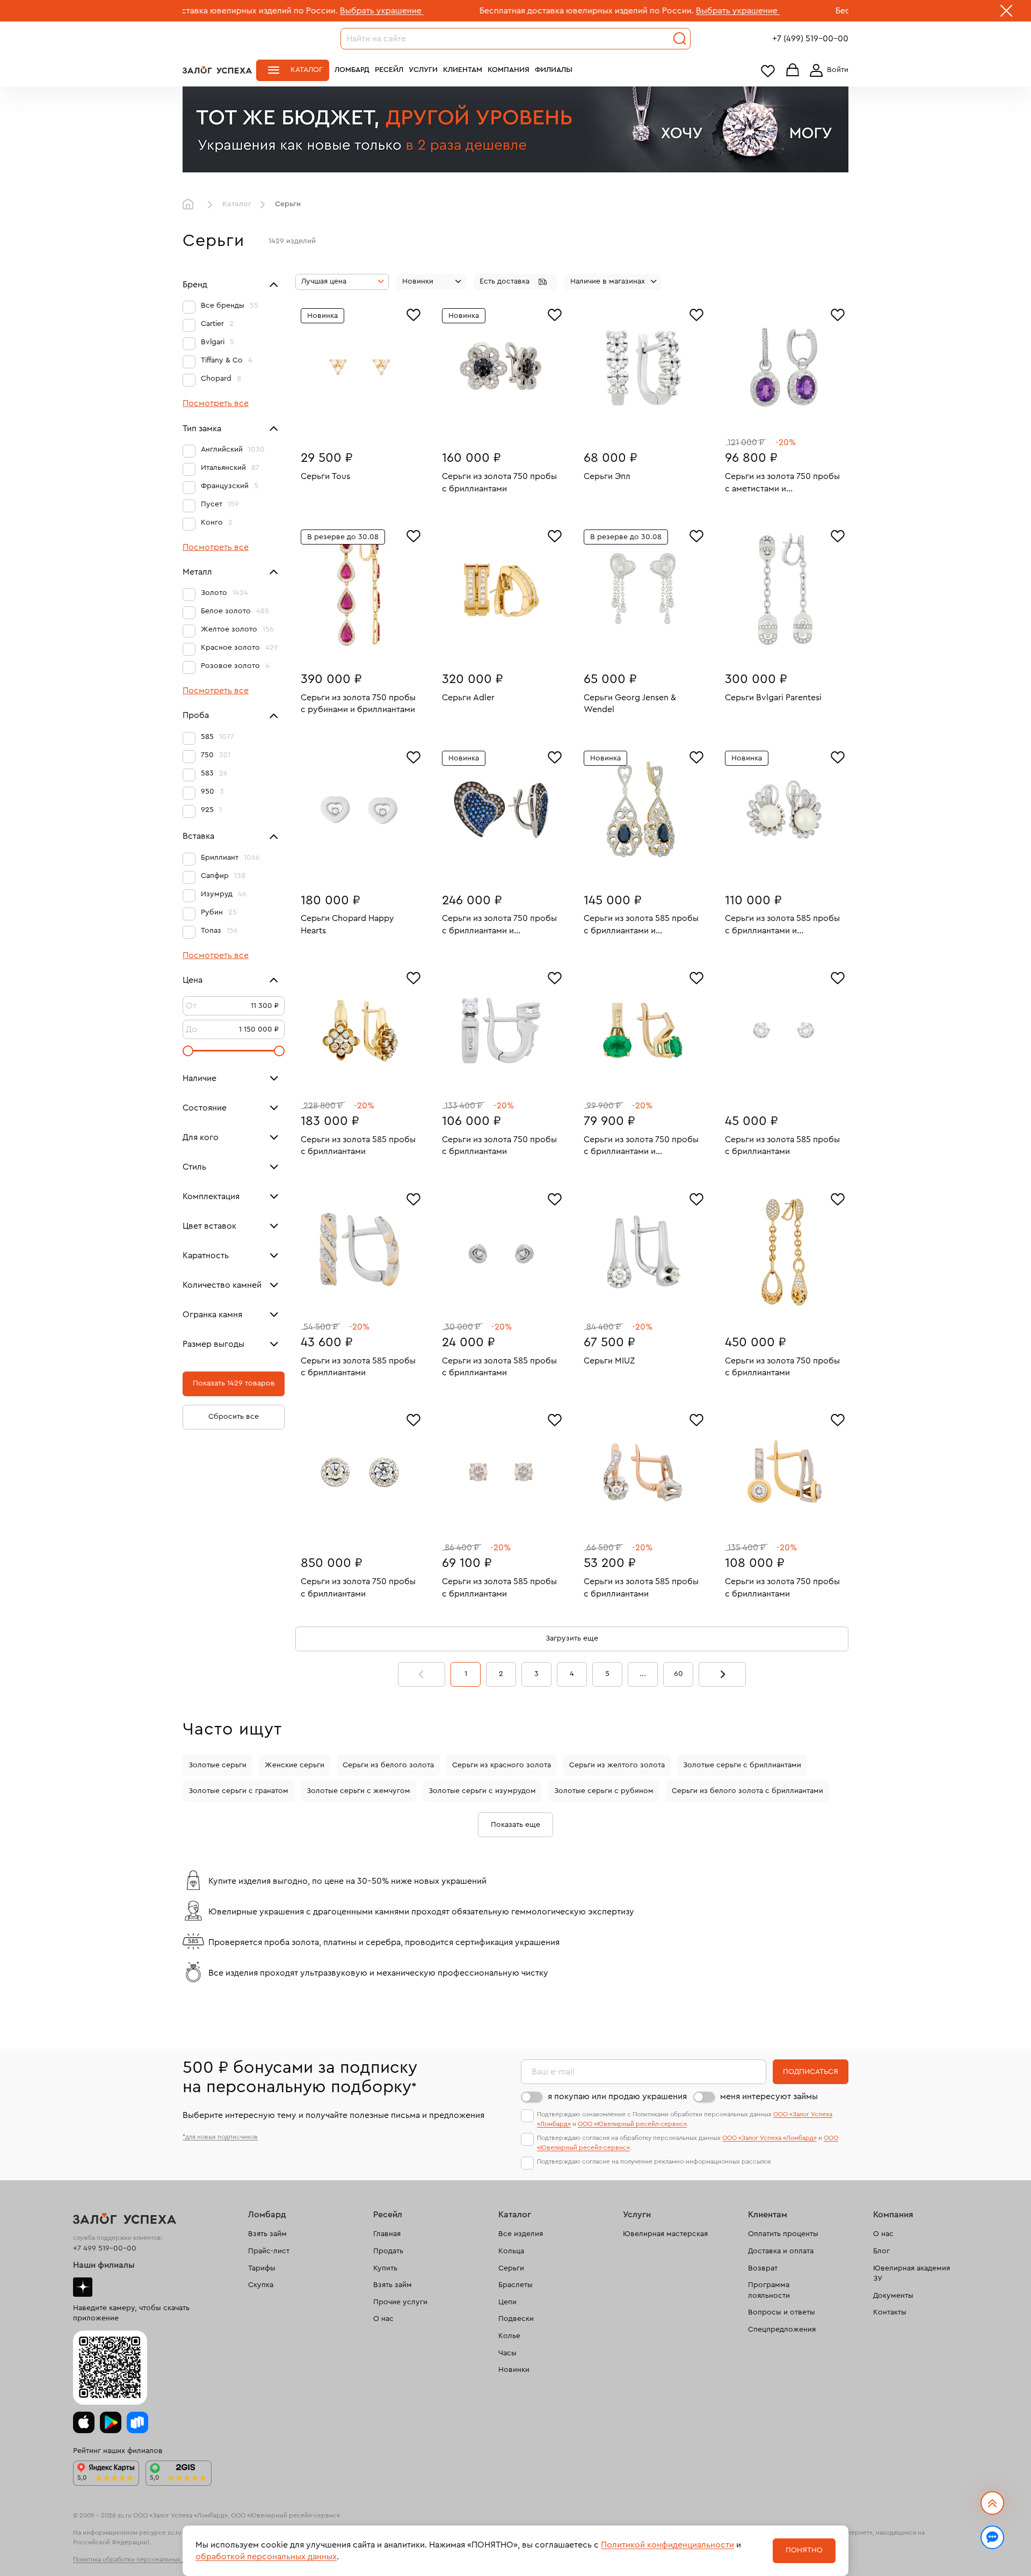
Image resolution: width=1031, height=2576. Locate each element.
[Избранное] (413, 314)
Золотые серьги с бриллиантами (742, 1765)
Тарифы (262, 2268)
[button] (515, 282)
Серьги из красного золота (502, 1765)
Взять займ (267, 2234)
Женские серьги (295, 1765)
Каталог (307, 70)
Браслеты (515, 2285)
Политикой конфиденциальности (667, 2545)
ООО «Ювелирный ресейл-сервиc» (632, 2124)
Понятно (804, 2550)
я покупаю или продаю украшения (617, 2096)
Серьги (511, 2268)
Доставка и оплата (781, 2251)
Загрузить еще (572, 1638)
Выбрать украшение (281, 11)
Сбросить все (234, 1417)
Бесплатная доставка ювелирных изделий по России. (486, 11)
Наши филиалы (104, 2265)
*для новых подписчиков (220, 2137)
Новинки (514, 2370)
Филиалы (554, 70)
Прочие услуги (400, 2302)
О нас (383, 2319)
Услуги (423, 70)
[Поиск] (680, 39)
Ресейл (389, 70)
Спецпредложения (782, 2330)
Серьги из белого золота (388, 1765)
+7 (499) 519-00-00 (810, 39)
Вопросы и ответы (782, 2312)
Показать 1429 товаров (234, 1383)
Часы (507, 2353)
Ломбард (352, 70)
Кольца (511, 2251)
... (643, 1674)
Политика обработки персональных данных (139, 2559)
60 (678, 1674)
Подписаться (811, 2072)
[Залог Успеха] (217, 70)
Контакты (890, 2312)
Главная (191, 205)
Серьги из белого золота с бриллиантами (747, 1791)
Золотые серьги (217, 1765)
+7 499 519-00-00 (105, 2248)
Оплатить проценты (783, 2234)
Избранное (768, 71)
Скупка (261, 2285)
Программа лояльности (769, 2290)
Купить (385, 2268)
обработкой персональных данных (266, 2557)
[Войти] (827, 70)
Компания (509, 70)
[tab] (352, 424)
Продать (388, 2251)
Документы (893, 2296)
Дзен (83, 2287)
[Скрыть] (1006, 13)
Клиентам (463, 70)
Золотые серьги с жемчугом (358, 1791)
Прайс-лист (269, 2251)
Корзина (793, 71)
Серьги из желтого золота (617, 1765)
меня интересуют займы (769, 2096)
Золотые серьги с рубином (604, 1791)
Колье (509, 2336)
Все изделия (521, 2234)
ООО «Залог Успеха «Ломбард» (769, 2138)
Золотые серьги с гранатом (238, 1791)
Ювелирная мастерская (665, 2234)
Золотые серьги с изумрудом (482, 1791)
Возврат (763, 2268)
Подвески (516, 2319)
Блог (881, 2251)
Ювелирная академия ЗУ (912, 2274)
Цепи (507, 2302)
